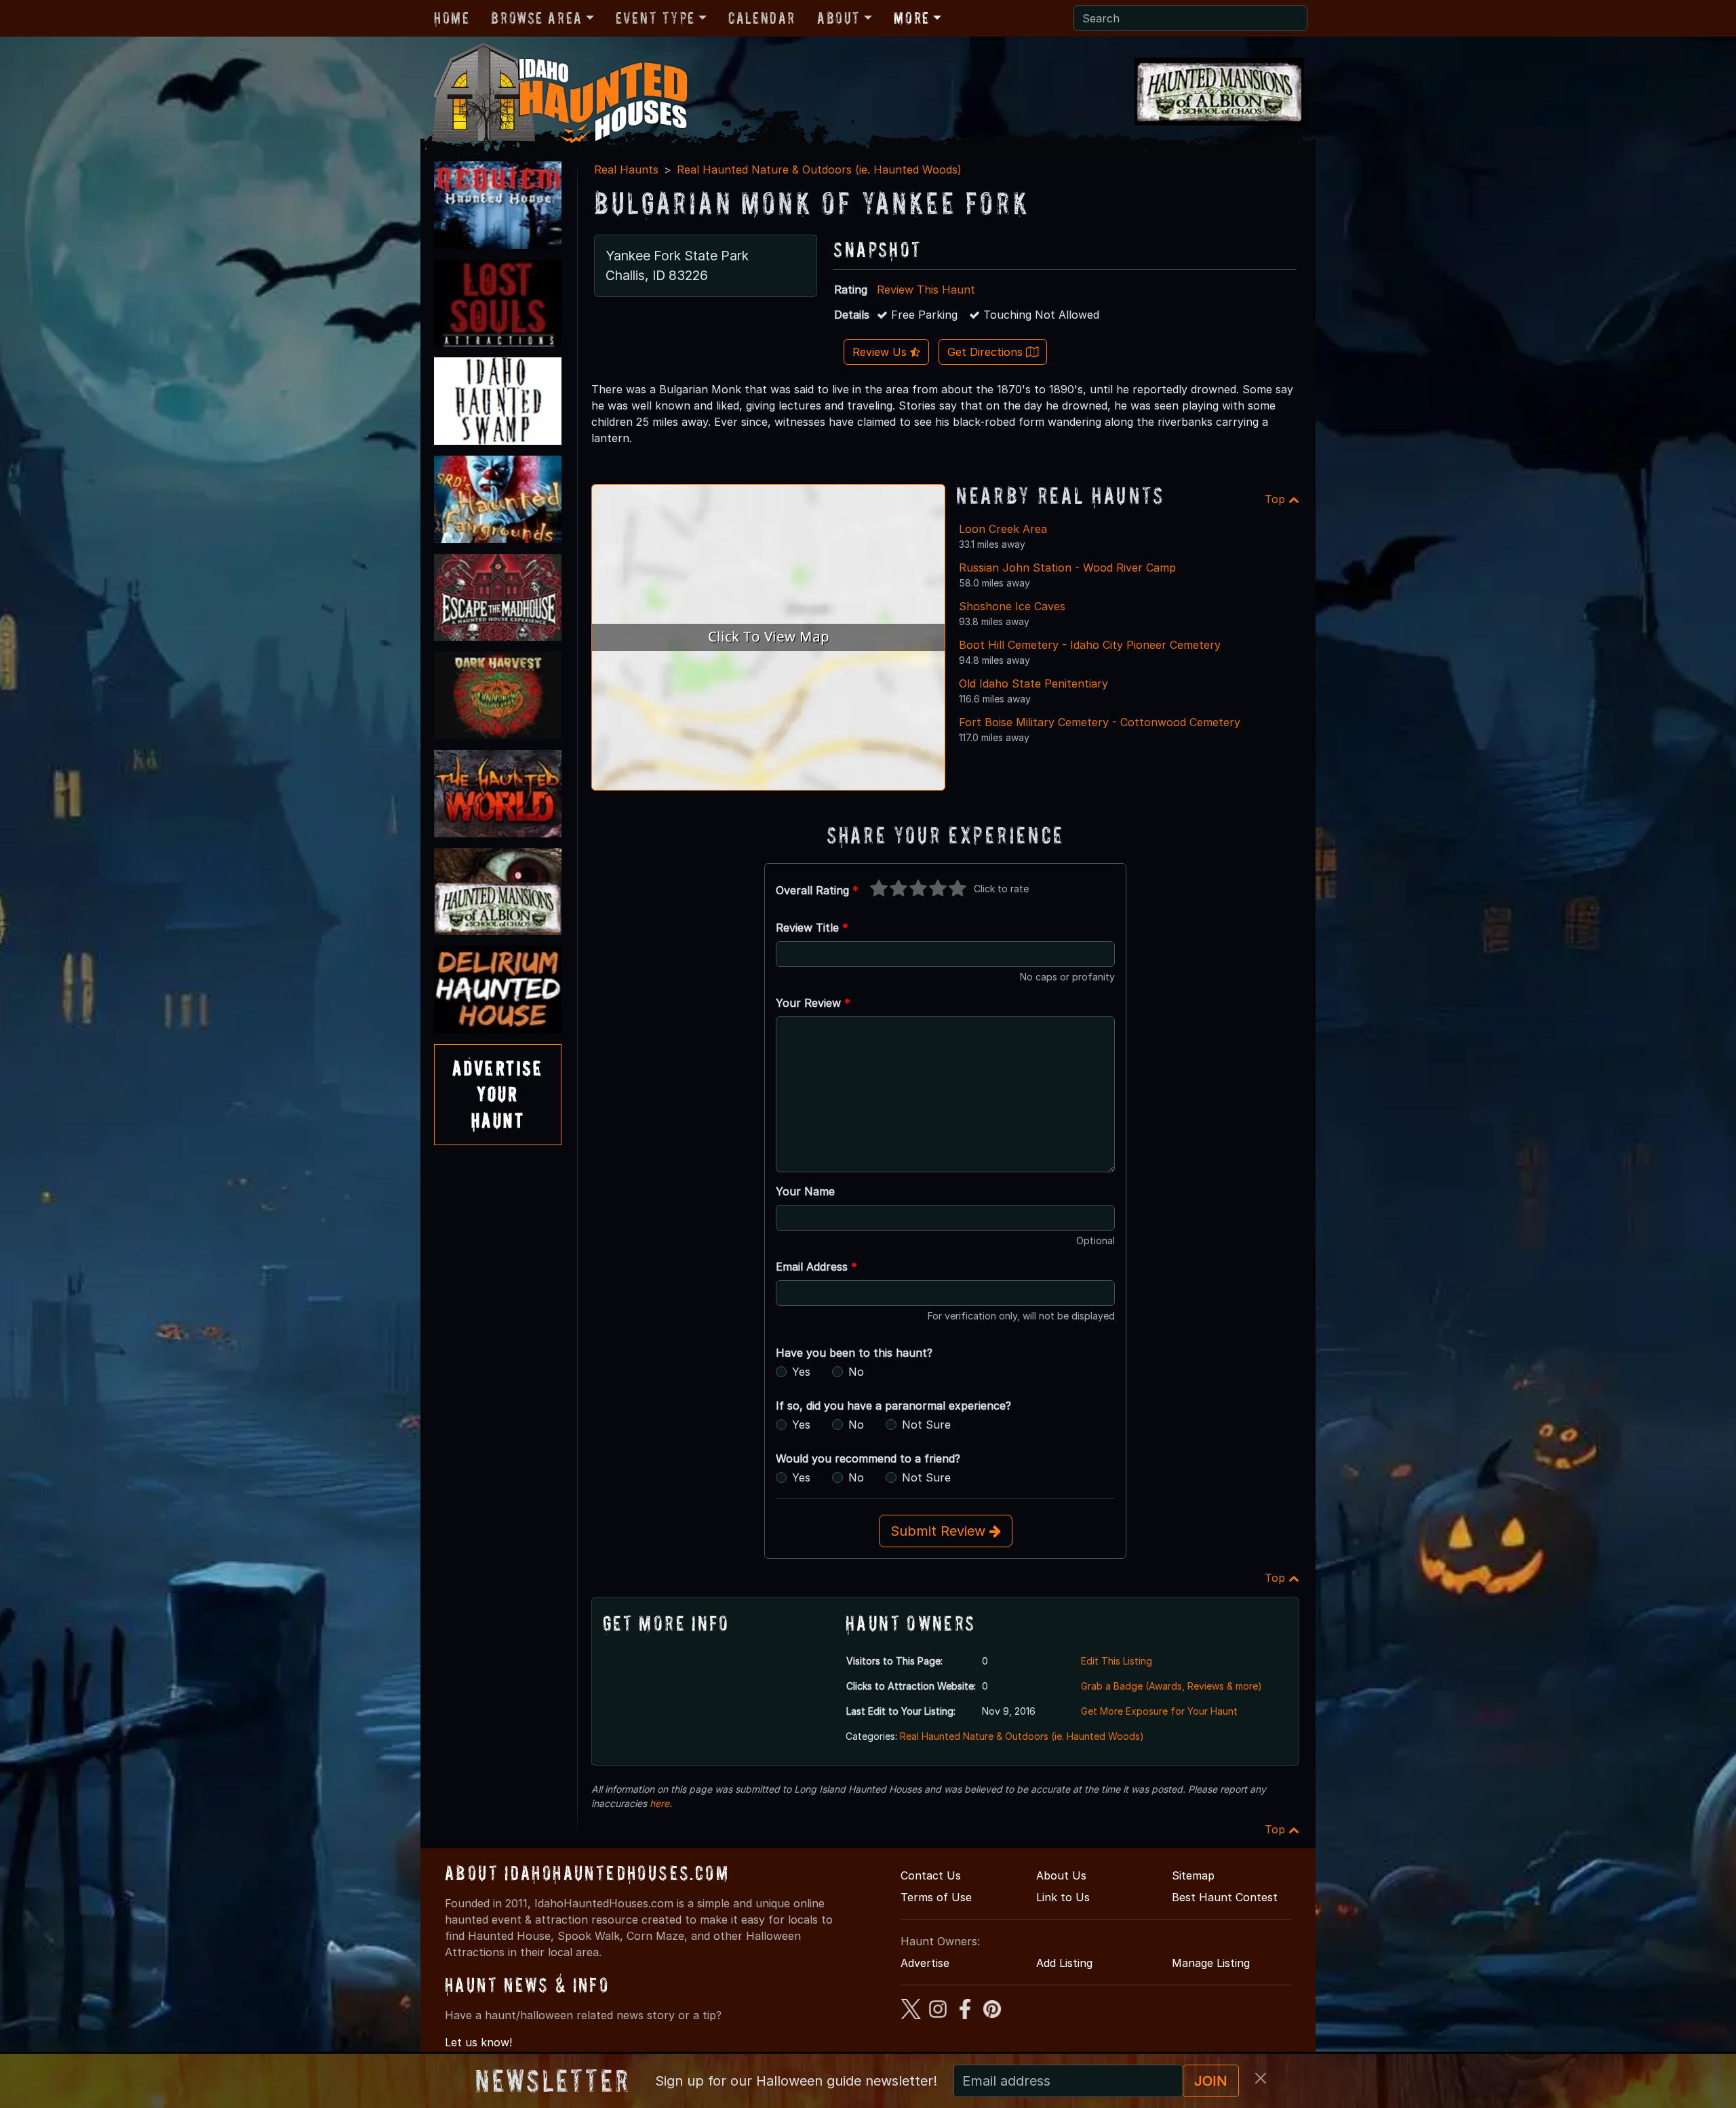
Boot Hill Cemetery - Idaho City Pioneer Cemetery (1090, 645)
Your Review (813, 1003)
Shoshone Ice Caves (1012, 606)
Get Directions (987, 352)
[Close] (1261, 2078)
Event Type (655, 18)
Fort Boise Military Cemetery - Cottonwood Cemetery (1100, 722)
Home (452, 18)
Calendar (762, 18)
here (659, 1803)
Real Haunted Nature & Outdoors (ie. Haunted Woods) (819, 170)
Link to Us (1063, 1897)
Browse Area (536, 18)
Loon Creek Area (1003, 529)
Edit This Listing (1117, 1661)
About (839, 18)
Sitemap (1193, 1875)
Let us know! (478, 2042)
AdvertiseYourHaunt (498, 1094)
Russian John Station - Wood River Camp (1067, 568)
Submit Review (940, 1531)
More (911, 18)
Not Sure (926, 1425)
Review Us (881, 352)
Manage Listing (1211, 1963)
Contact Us (931, 1875)
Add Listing (1064, 1963)
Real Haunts (626, 170)
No (856, 1372)
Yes (801, 1372)
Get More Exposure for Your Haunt (1159, 1711)
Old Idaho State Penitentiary (1033, 683)
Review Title (812, 928)
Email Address (816, 1267)
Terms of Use (936, 1897)
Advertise (925, 1963)
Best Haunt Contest (1225, 1897)
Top (1277, 499)
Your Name (805, 1191)
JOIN (1211, 2081)
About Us (1061, 1875)
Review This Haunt (926, 290)
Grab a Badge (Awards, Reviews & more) (1171, 1686)
